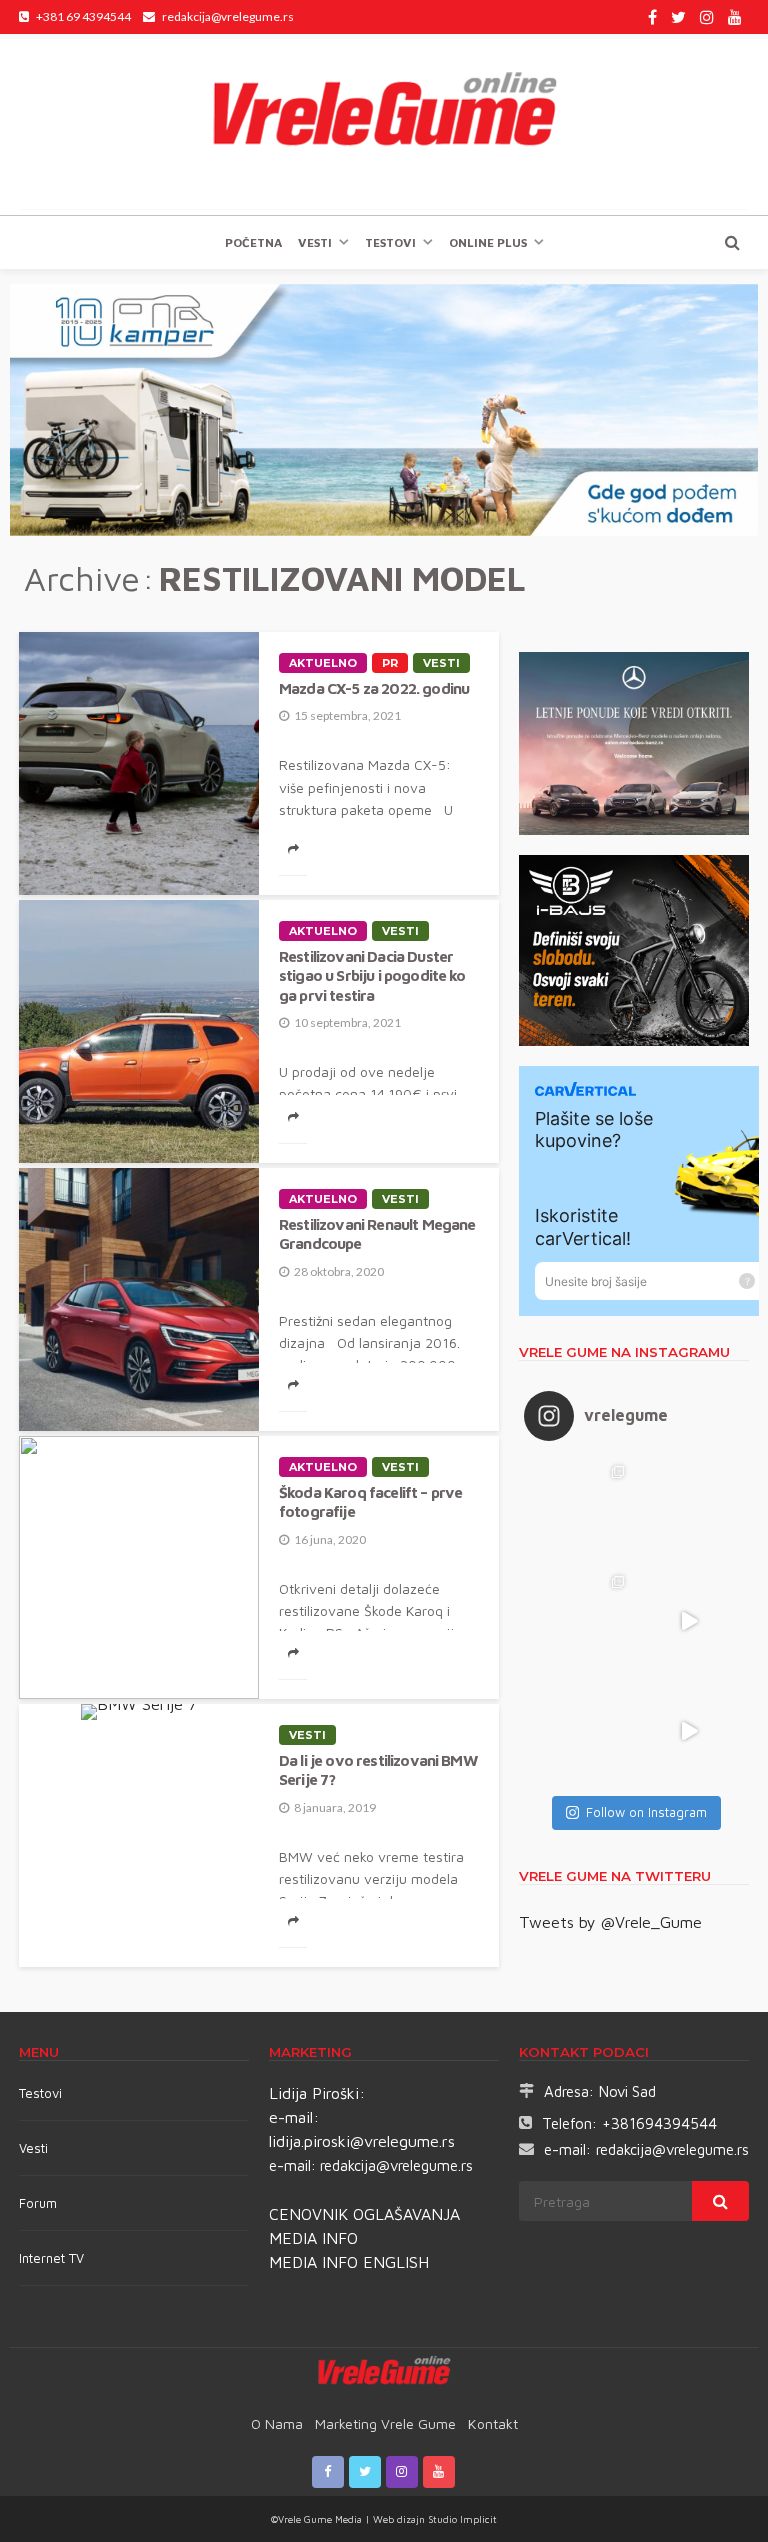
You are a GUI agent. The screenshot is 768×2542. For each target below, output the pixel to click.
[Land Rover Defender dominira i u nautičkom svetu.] (689, 1731)
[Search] (732, 242)
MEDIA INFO (313, 2238)
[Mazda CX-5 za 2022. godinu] (139, 763)
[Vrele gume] (384, 124)
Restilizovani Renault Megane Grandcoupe (377, 1233)
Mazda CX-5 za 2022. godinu (374, 688)
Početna (253, 242)
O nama (277, 2423)
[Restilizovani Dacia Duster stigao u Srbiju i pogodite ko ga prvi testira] (139, 1031)
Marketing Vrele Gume (385, 2423)
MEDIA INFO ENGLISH (349, 2262)
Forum (38, 2203)
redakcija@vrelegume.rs (396, 2165)
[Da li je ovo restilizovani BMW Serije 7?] (139, 1712)
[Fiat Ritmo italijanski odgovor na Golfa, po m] (579, 1621)
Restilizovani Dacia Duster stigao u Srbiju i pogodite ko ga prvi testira (372, 975)
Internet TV (51, 2258)
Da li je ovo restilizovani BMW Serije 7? (378, 1769)
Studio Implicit (461, 2519)
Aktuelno (323, 663)
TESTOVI (390, 242)
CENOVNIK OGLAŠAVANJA (364, 2214)
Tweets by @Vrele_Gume (610, 1922)
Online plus (488, 242)
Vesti (315, 242)
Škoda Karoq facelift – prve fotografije (370, 1501)
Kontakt (493, 2423)
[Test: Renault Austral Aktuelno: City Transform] (689, 1621)
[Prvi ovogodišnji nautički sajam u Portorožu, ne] (579, 1731)
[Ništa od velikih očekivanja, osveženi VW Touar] (579, 1511)
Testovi (40, 2093)
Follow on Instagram (646, 1812)
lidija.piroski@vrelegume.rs (362, 2141)
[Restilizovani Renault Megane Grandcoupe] (139, 1299)
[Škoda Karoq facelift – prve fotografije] (139, 1567)
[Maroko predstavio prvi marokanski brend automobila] (689, 1511)
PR (390, 663)
